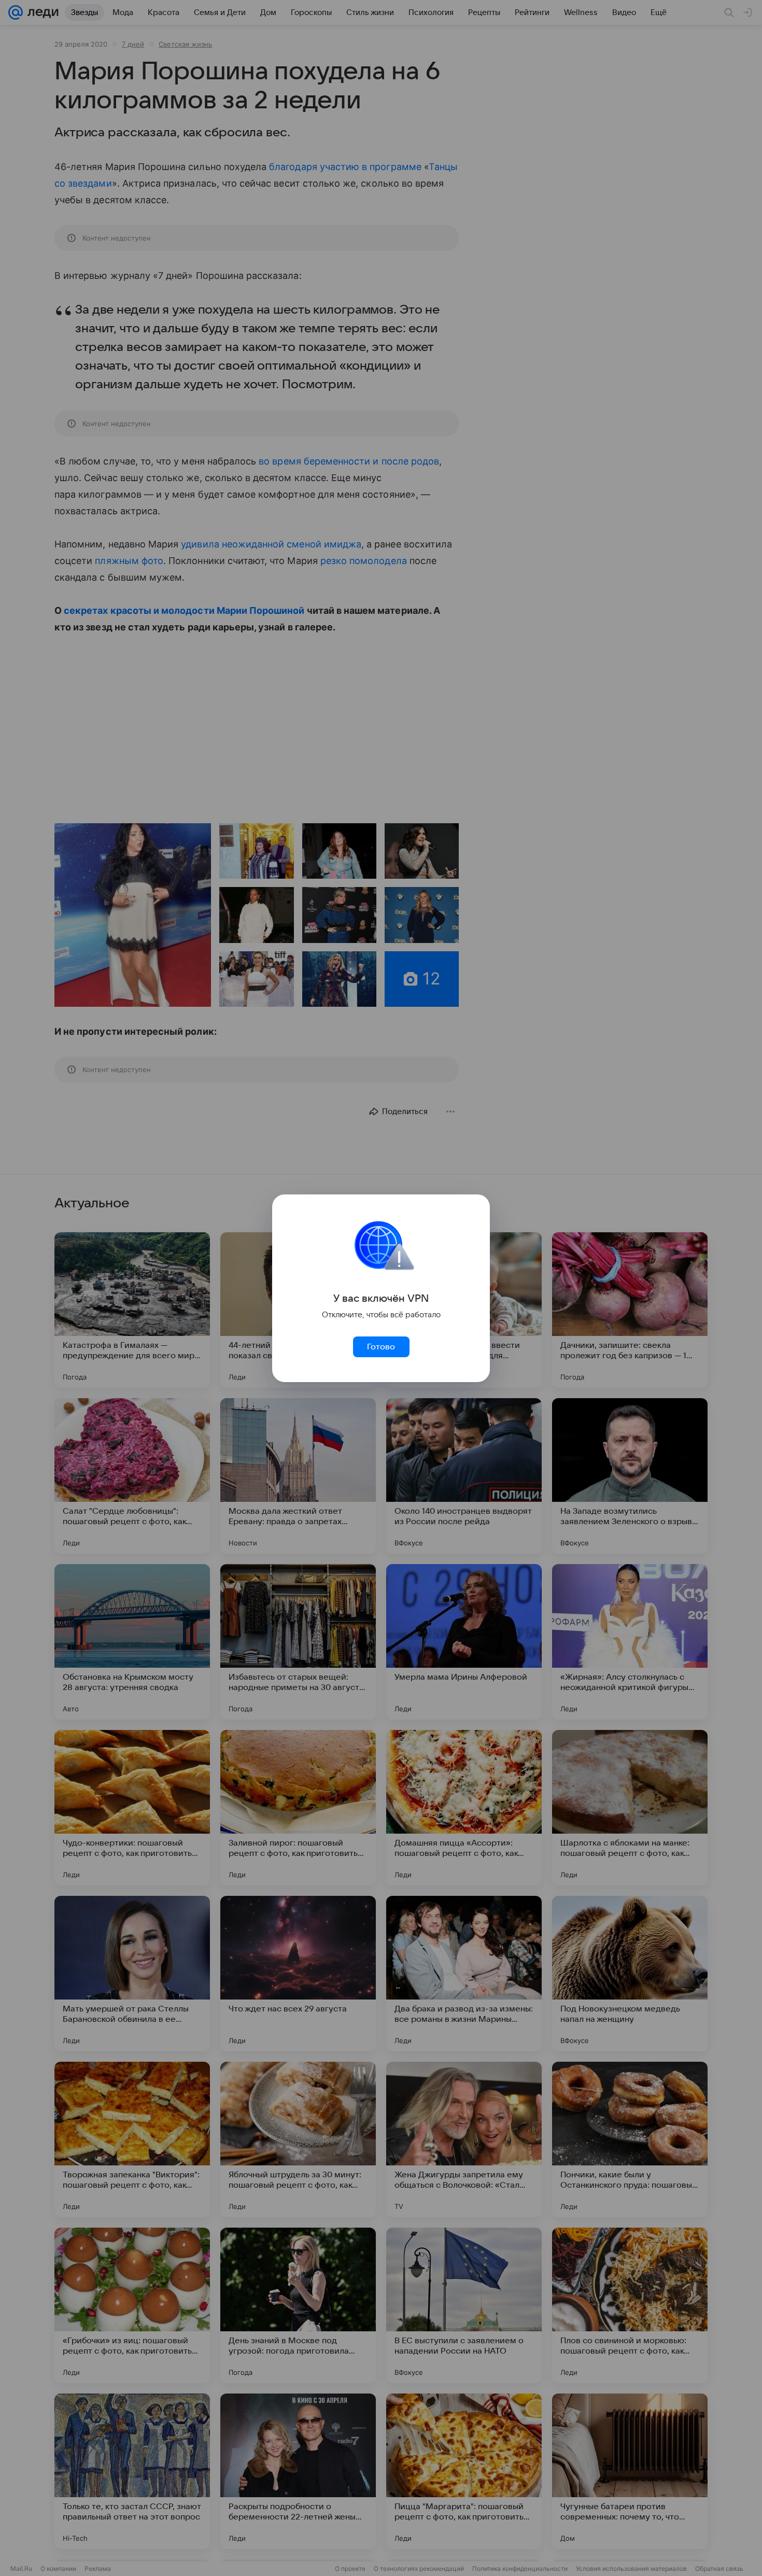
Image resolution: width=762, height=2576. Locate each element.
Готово (381, 1347)
